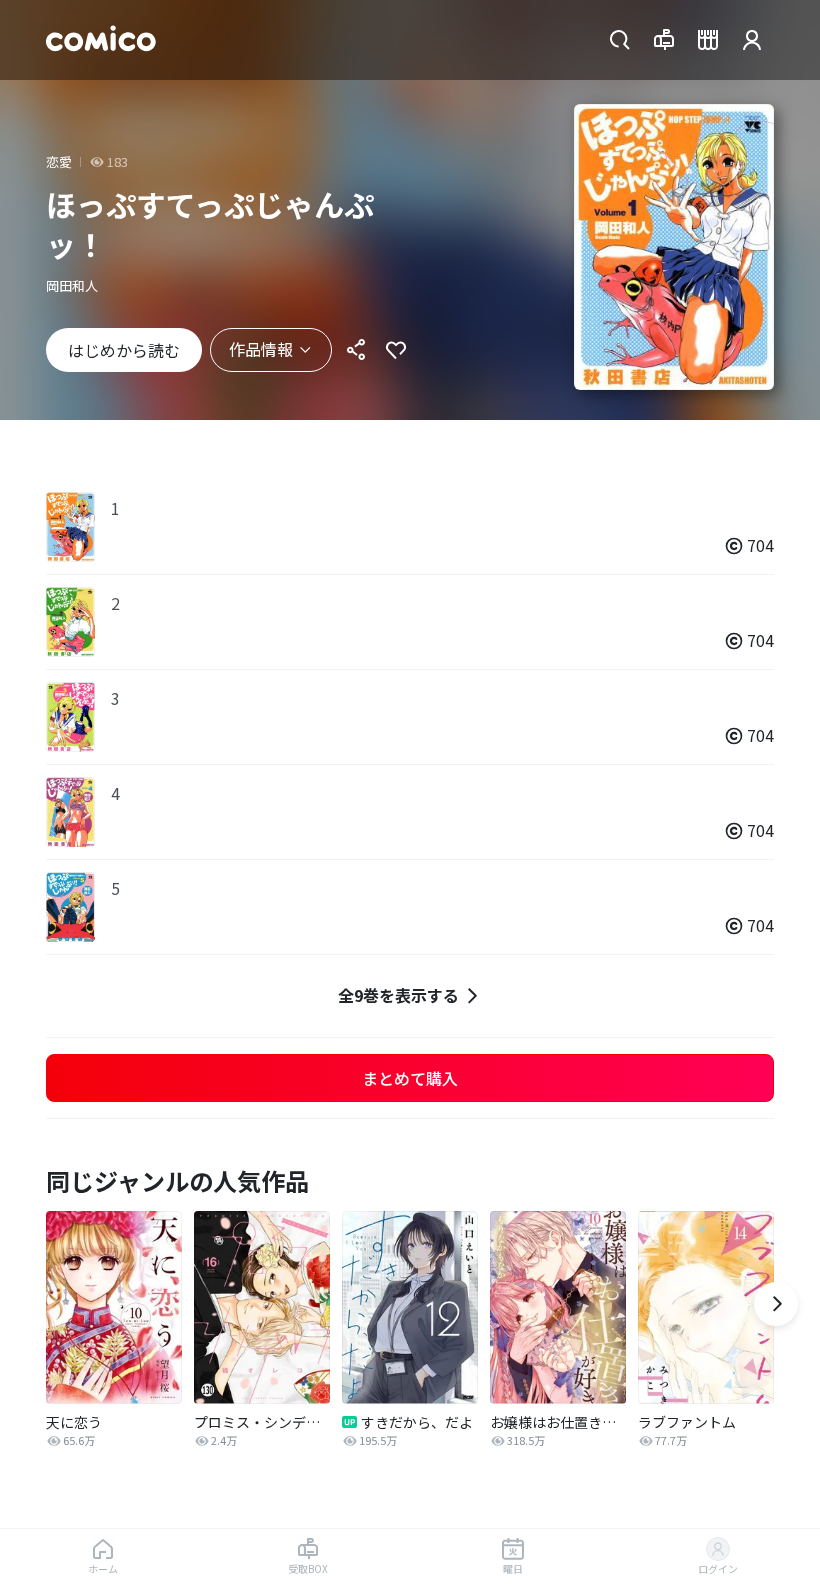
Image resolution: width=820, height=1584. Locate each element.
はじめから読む (124, 350)
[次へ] (776, 1304)
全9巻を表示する (398, 995)
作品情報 (261, 349)
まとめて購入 (410, 1078)
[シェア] (356, 350)
